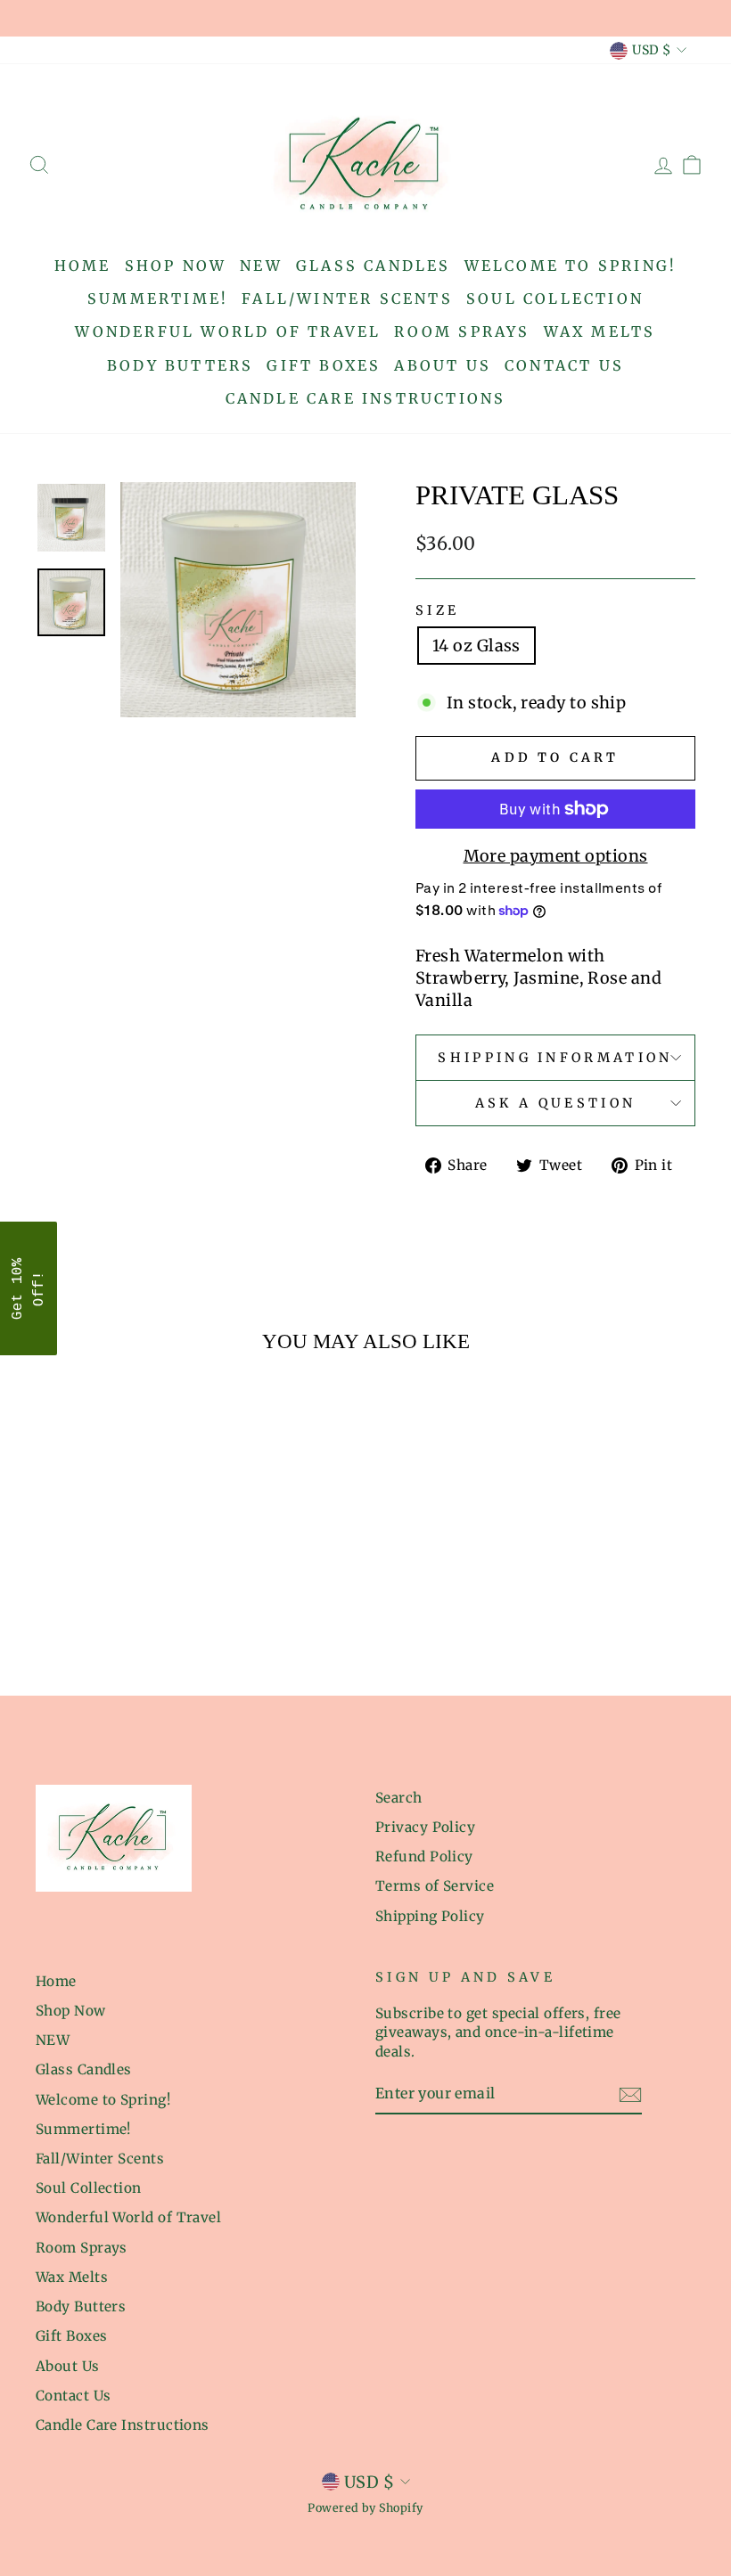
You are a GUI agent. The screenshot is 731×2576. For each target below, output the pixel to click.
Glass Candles (374, 266)
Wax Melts (600, 331)
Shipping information (555, 1058)
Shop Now (176, 266)
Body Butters (180, 365)
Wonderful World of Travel (228, 331)
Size (437, 610)
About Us (443, 365)
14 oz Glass (476, 646)
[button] (29, 1288)
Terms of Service (435, 1886)
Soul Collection (555, 298)
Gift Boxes (324, 365)
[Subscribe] (630, 2094)
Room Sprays (462, 331)
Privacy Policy (425, 1827)
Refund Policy (424, 1856)
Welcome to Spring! (571, 266)
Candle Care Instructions (366, 398)
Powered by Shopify (365, 2508)
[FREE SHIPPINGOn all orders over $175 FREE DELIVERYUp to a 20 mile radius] (365, 18)
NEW (261, 266)
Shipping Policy (430, 1916)
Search (399, 1798)
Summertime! (158, 298)
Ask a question (555, 1103)
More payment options (556, 856)
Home (83, 266)
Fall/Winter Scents (347, 298)
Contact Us (564, 365)
